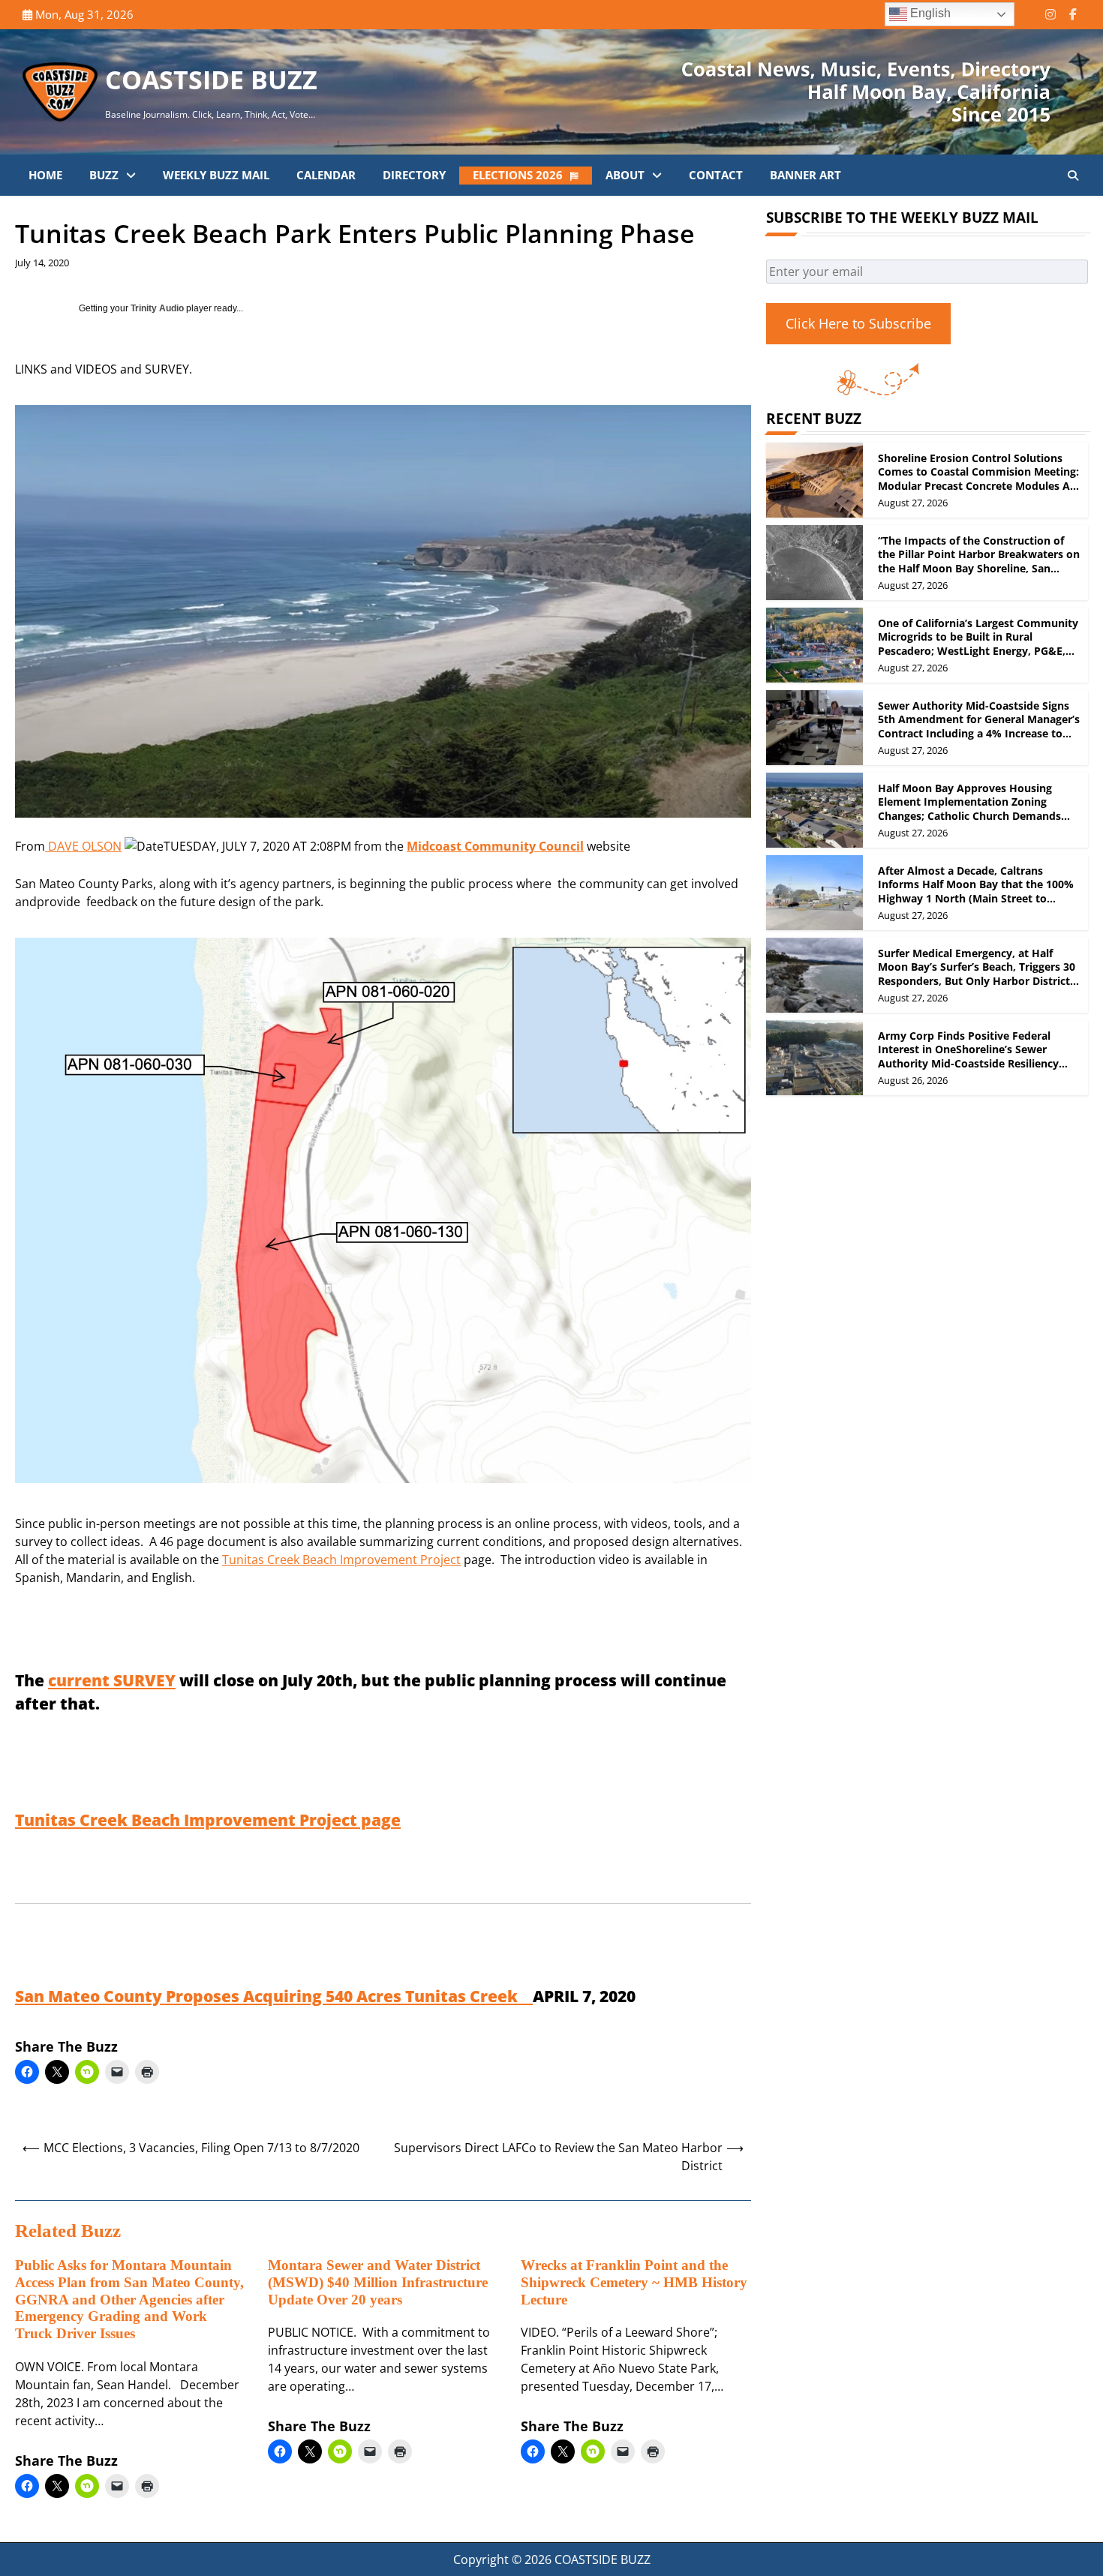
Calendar (326, 175)
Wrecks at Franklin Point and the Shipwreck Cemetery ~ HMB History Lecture (634, 2282)
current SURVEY (112, 1680)
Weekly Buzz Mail (216, 175)
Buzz (104, 175)
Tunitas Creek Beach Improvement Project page (208, 1820)
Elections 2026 (518, 175)
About (625, 175)
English (929, 13)
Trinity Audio (157, 308)
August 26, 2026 (913, 1080)
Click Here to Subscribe (858, 323)
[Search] (1073, 176)
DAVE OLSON (83, 846)
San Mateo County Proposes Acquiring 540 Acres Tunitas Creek (274, 1996)
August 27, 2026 (913, 503)
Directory (414, 175)
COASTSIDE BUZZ (211, 80)
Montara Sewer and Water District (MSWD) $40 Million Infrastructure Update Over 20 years (378, 2282)
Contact (716, 175)
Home (45, 175)
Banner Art (805, 175)
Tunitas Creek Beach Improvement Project (341, 1560)
